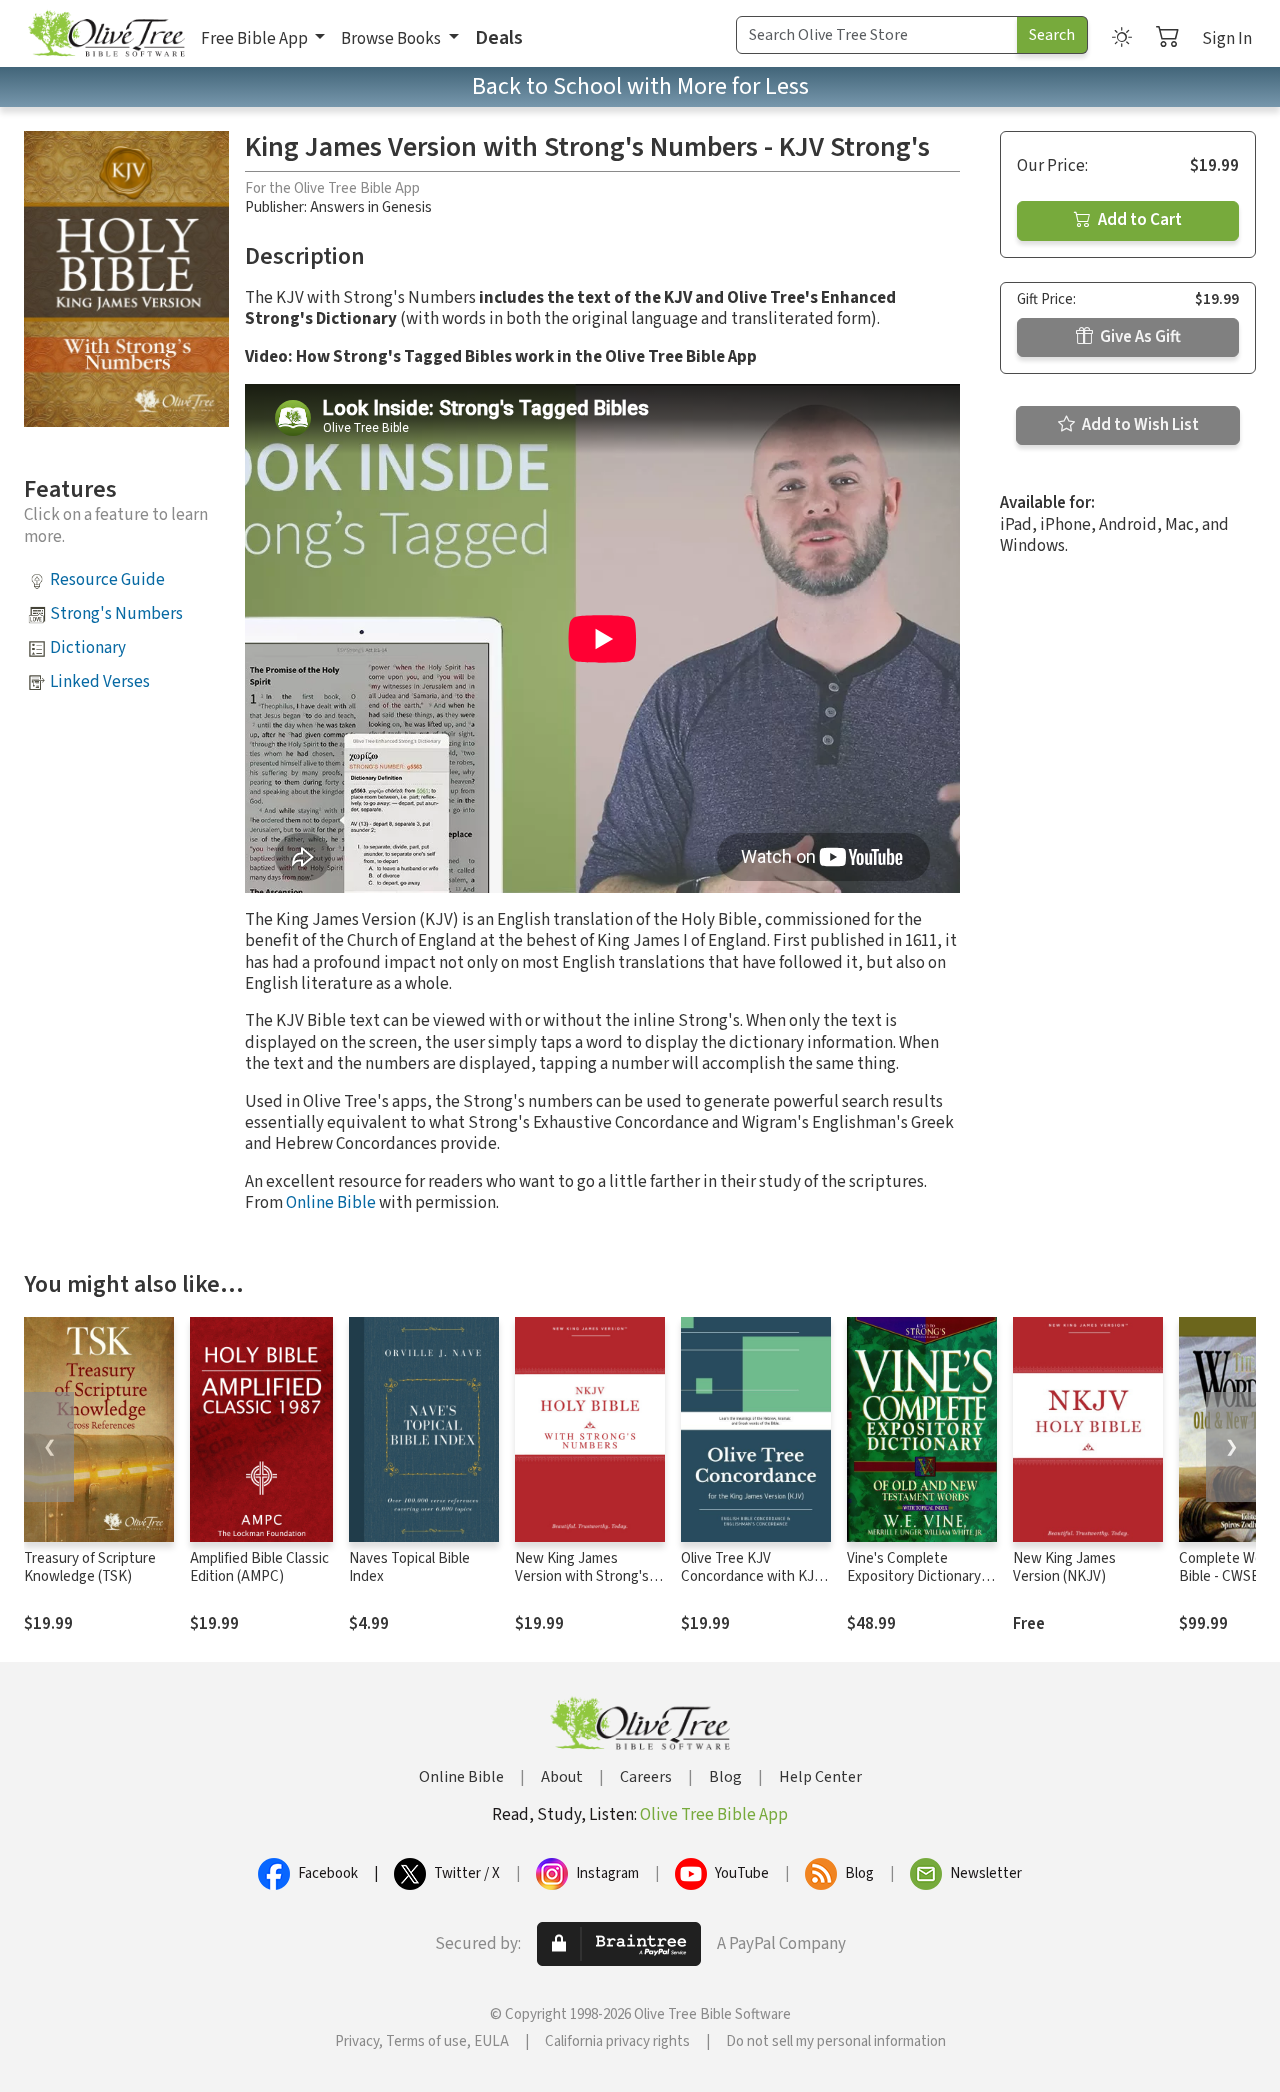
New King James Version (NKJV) (1064, 1568)
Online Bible (331, 1203)
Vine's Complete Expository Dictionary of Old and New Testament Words (922, 1587)
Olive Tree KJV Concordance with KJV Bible (751, 1577)
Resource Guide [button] (107, 580)
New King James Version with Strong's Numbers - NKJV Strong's (582, 1587)
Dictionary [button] (88, 648)
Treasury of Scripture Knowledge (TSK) (90, 1568)
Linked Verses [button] (100, 682)
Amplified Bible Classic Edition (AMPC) (259, 1568)
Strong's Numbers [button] (116, 614)
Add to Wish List (1139, 425)
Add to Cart (1138, 220)
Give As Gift (1139, 337)
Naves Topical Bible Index (409, 1568)
